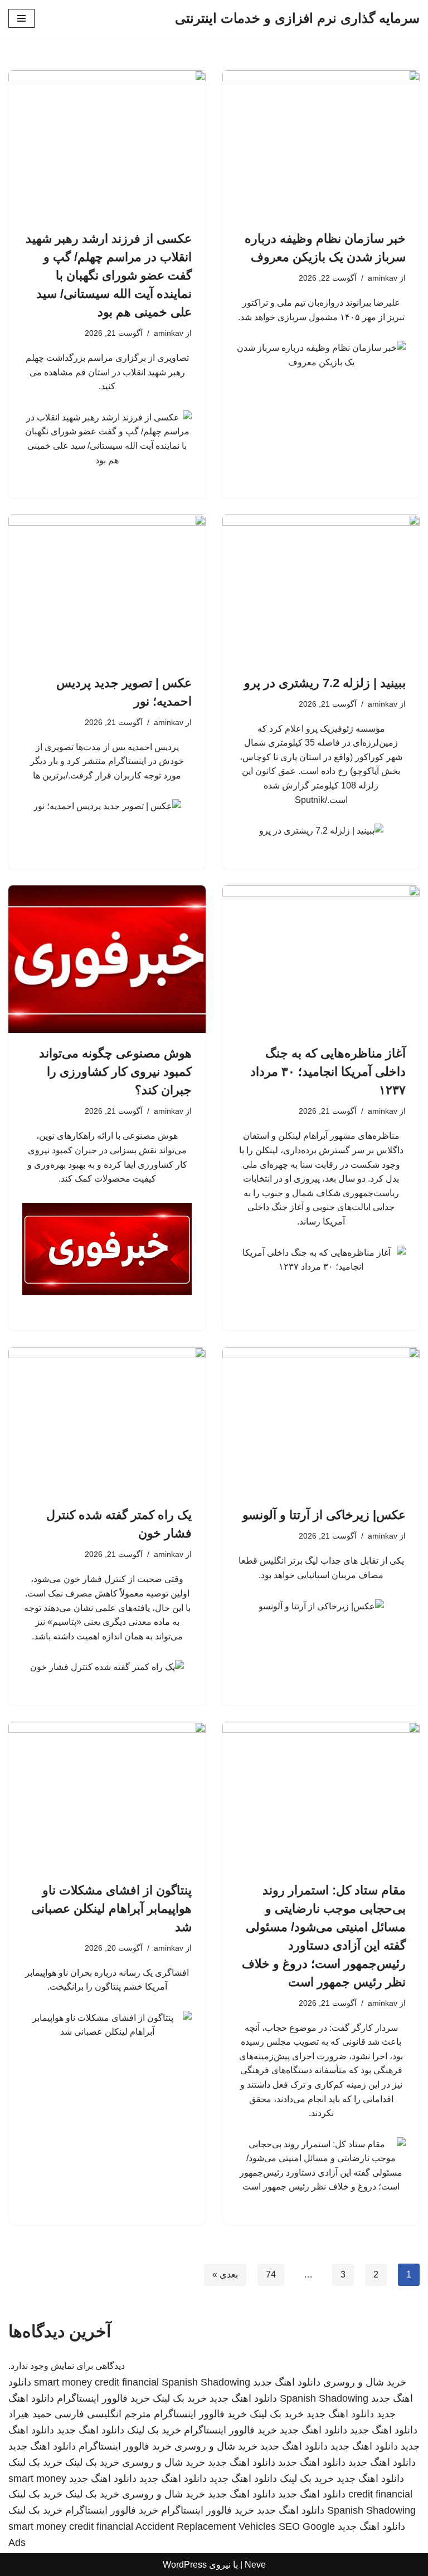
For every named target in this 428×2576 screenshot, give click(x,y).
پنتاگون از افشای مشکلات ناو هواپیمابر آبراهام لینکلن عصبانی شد (111, 1909)
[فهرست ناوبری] (21, 18)
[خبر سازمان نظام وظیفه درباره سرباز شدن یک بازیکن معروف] (321, 144)
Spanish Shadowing (206, 2382)
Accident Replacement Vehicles (206, 2526)
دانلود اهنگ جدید (287, 2382)
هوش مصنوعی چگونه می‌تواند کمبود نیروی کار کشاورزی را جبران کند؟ (115, 1072)
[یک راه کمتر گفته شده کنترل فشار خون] (107, 1421)
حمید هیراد (30, 2414)
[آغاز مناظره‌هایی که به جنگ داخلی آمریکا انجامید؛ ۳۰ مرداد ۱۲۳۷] (321, 959)
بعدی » (225, 2274)
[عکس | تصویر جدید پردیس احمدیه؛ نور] (107, 589)
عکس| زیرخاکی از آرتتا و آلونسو (324, 1515)
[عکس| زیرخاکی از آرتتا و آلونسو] (321, 1421)
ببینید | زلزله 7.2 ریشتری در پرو (325, 683)
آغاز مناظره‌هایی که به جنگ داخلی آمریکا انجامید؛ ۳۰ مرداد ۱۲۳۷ (328, 1072)
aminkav (383, 278)
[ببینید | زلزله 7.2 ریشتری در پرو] (321, 589)
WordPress (185, 2565)
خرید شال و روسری (365, 2382)
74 (271, 2274)
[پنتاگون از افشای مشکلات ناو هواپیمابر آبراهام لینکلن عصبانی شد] (107, 1796)
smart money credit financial (96, 2382)
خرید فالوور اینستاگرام (103, 2398)
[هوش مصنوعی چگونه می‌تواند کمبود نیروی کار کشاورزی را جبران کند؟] (107, 959)
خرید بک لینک (180, 2398)
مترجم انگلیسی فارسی (103, 2414)
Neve (255, 2565)
